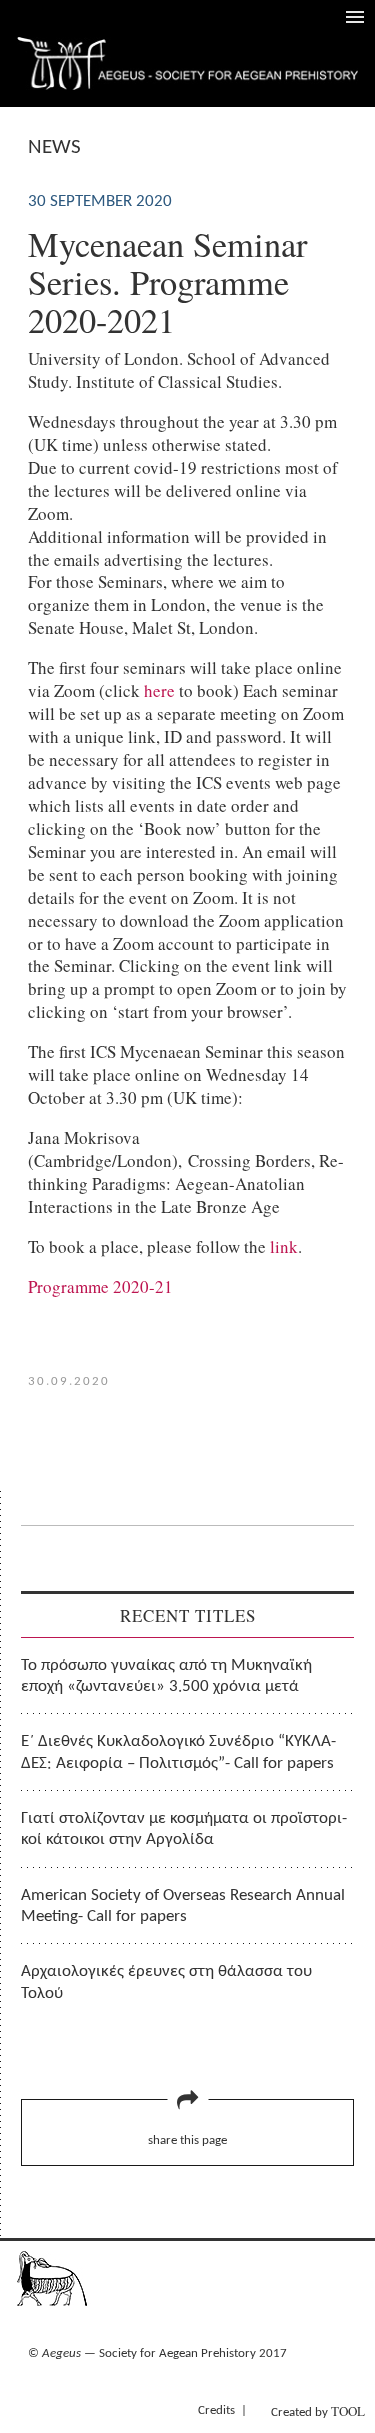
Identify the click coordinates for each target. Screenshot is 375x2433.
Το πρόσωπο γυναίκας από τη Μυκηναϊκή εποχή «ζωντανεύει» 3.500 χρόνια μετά (166, 1676)
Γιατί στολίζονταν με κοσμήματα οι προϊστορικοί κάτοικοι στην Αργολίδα (184, 1829)
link (284, 1246)
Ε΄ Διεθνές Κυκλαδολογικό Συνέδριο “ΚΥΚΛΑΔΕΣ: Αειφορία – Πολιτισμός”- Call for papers (178, 1752)
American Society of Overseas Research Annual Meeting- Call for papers (183, 1906)
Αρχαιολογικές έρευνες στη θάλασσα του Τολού (166, 1982)
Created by (318, 2411)
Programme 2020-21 (100, 1286)
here (159, 690)
